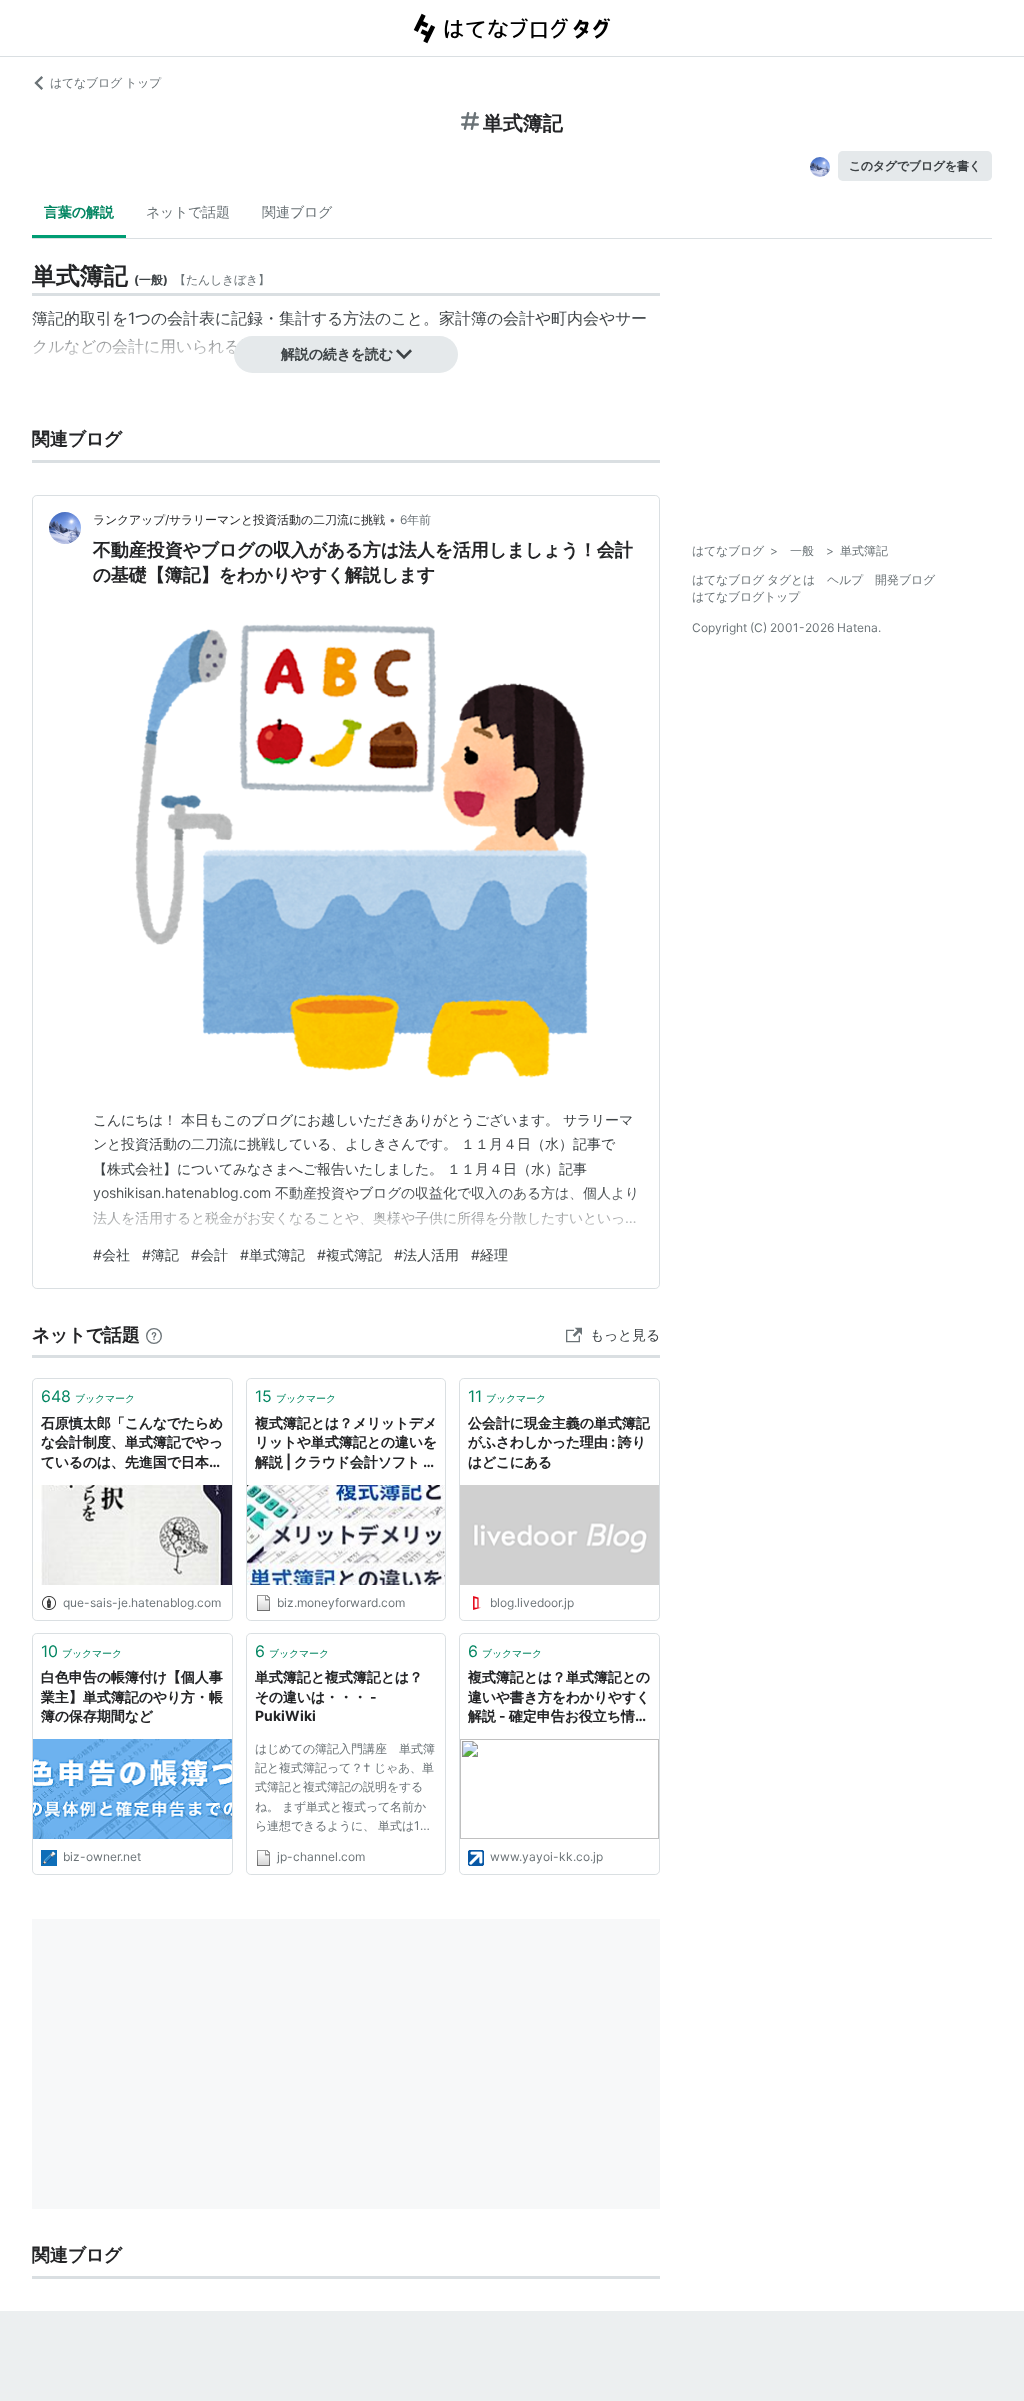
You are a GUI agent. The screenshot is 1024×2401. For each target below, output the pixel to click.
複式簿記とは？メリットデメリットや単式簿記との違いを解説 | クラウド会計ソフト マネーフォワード (346, 1443)
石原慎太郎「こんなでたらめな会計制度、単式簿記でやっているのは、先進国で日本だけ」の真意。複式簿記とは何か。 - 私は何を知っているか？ (132, 1443)
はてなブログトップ (746, 596)
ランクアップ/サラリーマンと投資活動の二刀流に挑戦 (239, 519)
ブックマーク (88, 1396)
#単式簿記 (272, 1254)
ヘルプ (845, 579)
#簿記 (160, 1254)
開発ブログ (905, 579)
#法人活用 (426, 1254)
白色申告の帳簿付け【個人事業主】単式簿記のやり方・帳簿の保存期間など (132, 1696)
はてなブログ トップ (105, 82)
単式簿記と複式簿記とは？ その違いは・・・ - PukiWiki (346, 1696)
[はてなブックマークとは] (154, 1334)
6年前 (415, 519)
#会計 (209, 1254)
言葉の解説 (79, 211)
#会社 (111, 1254)
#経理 (489, 1254)
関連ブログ (297, 211)
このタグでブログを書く (915, 165)
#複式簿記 (349, 1254)
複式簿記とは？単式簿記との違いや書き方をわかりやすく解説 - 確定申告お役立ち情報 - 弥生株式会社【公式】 (559, 1697)
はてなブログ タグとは (753, 579)
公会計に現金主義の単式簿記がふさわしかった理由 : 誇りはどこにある (559, 1442)
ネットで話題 (188, 211)
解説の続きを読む (337, 353)
